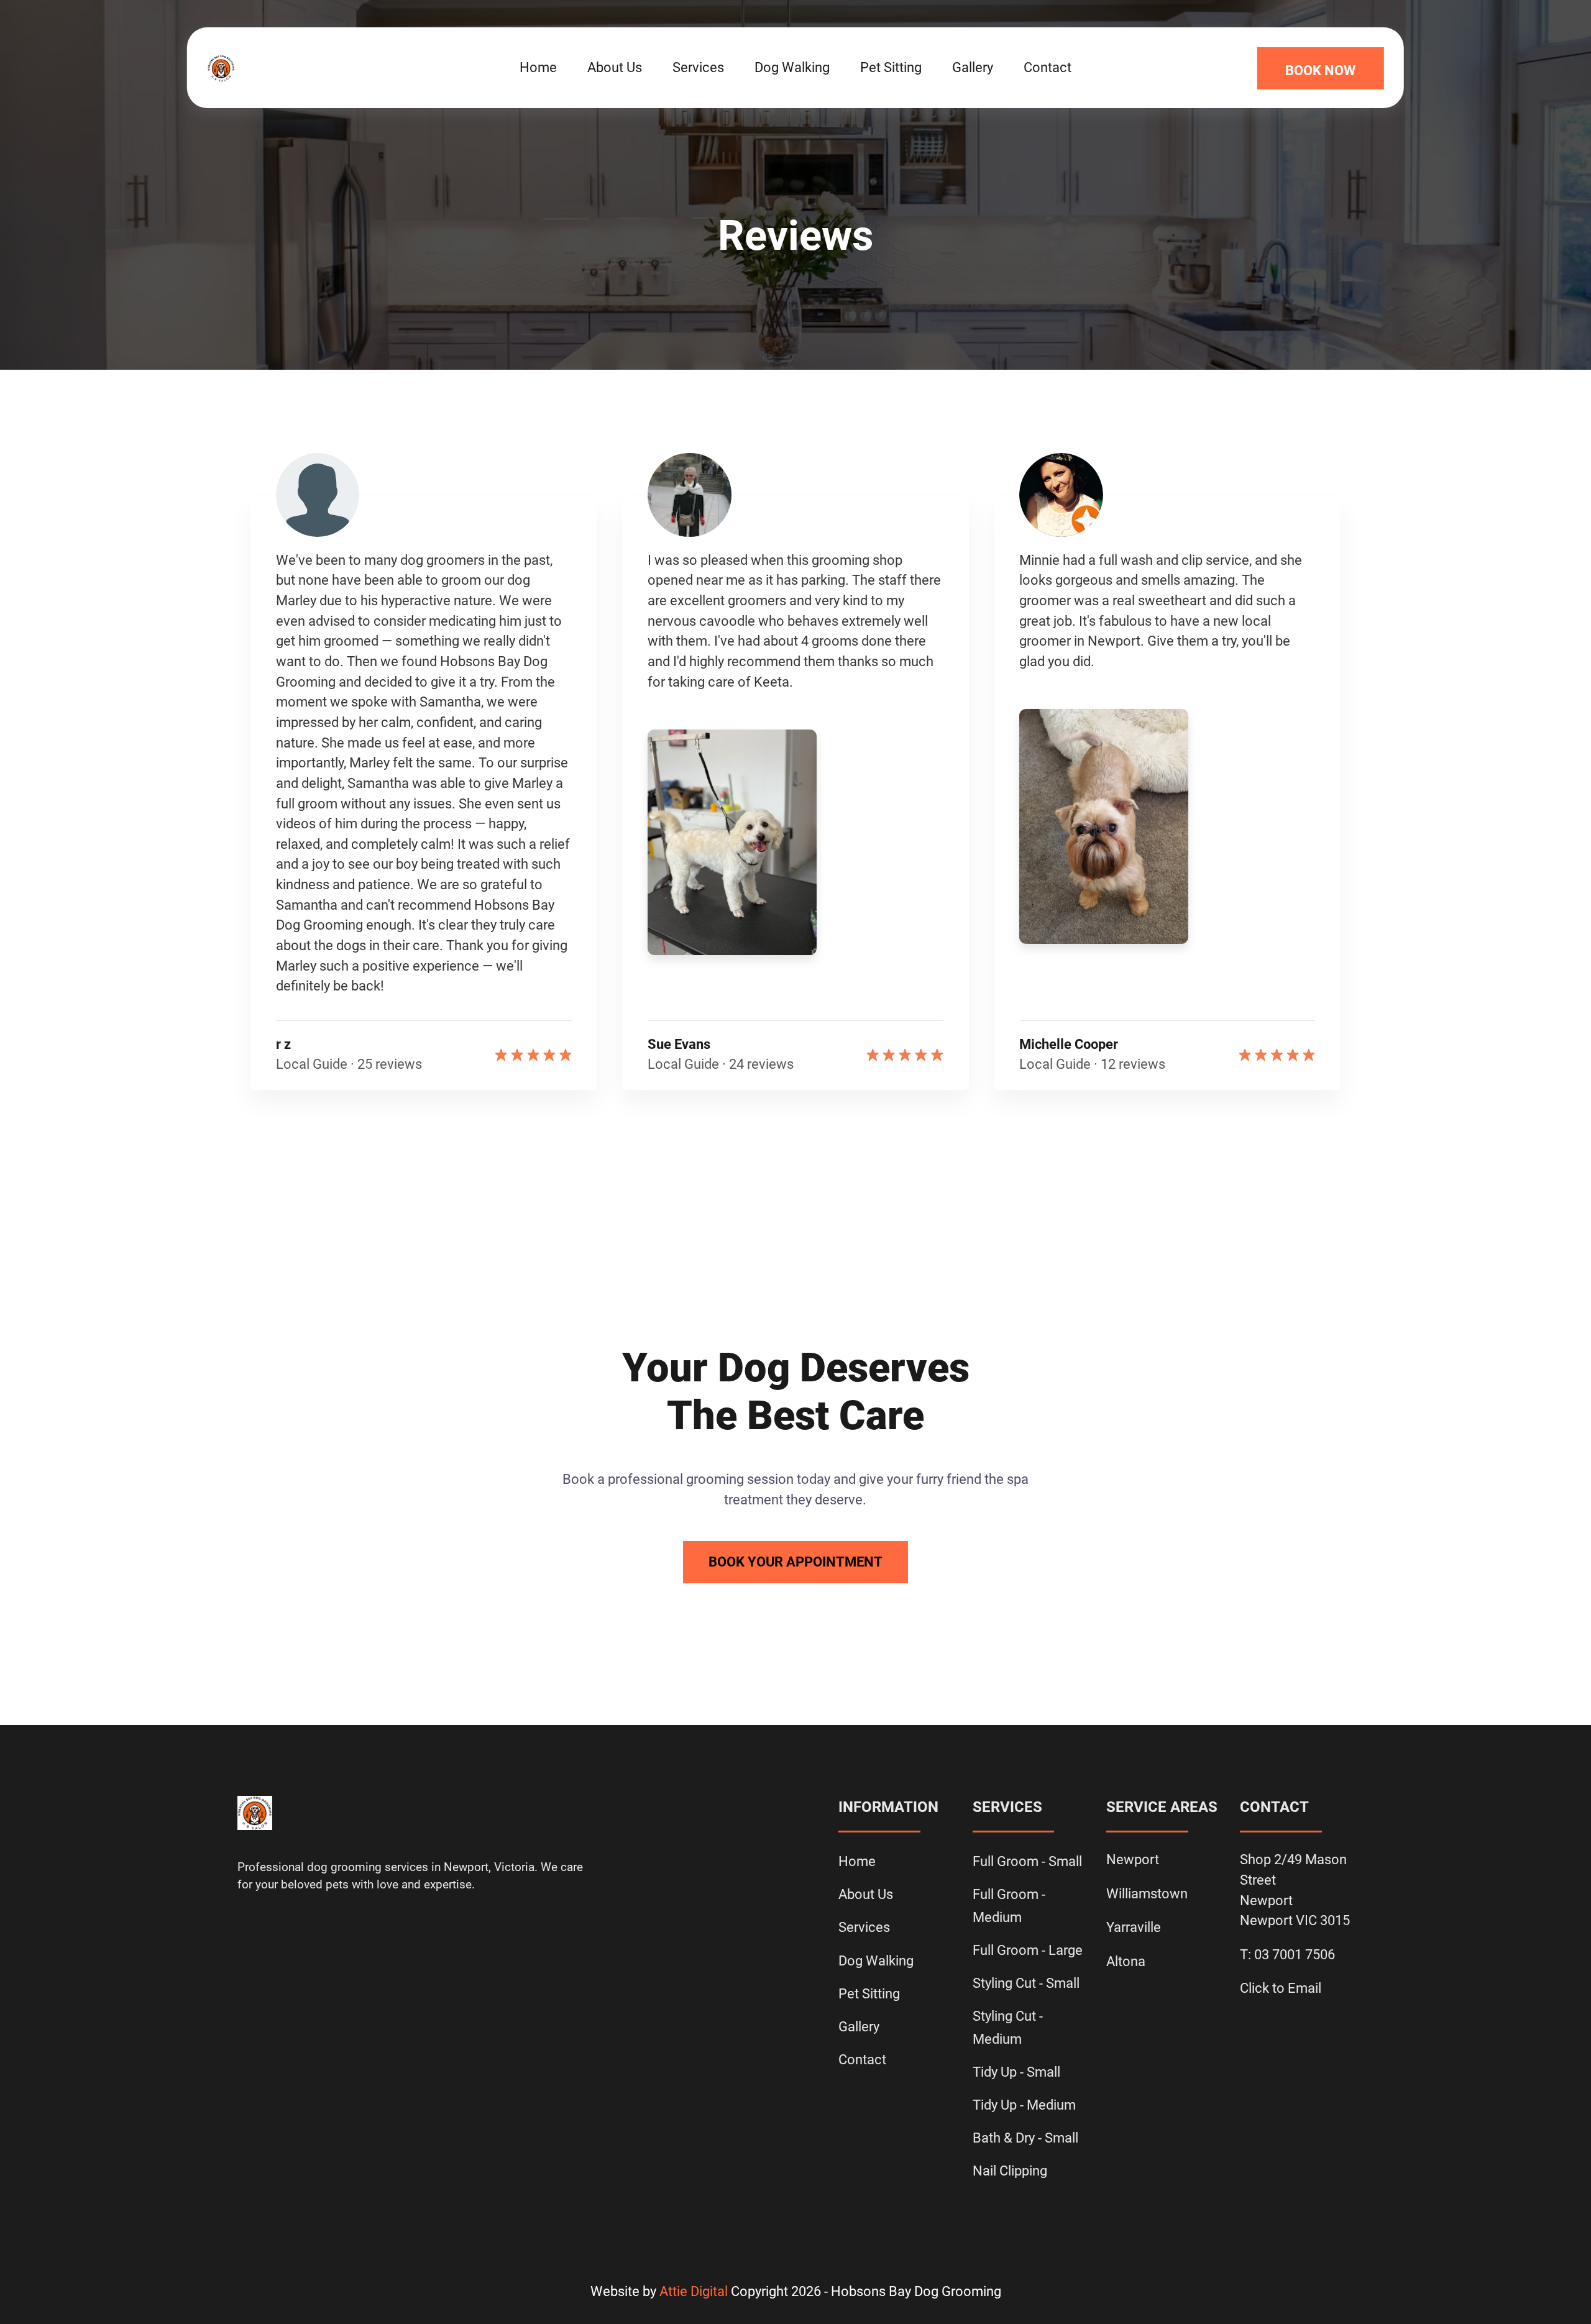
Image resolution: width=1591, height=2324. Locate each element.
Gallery (973, 67)
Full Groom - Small (1027, 1861)
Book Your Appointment (795, 1562)
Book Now (1320, 71)
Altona (1126, 1961)
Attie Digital (694, 2291)
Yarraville (1134, 1927)
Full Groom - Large (1028, 1950)
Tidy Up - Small (1016, 2072)
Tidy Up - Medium (1024, 2105)
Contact (1048, 67)
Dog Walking (792, 67)
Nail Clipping (1010, 2171)
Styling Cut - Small (1026, 1983)
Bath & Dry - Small (1025, 2138)
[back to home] (315, 68)
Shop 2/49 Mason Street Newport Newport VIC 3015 (1295, 1890)
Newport (1133, 1860)
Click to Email (1281, 1988)
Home (538, 67)
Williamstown (1147, 1894)
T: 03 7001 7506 (1287, 1955)
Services (698, 67)
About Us (615, 67)
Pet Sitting (891, 67)
